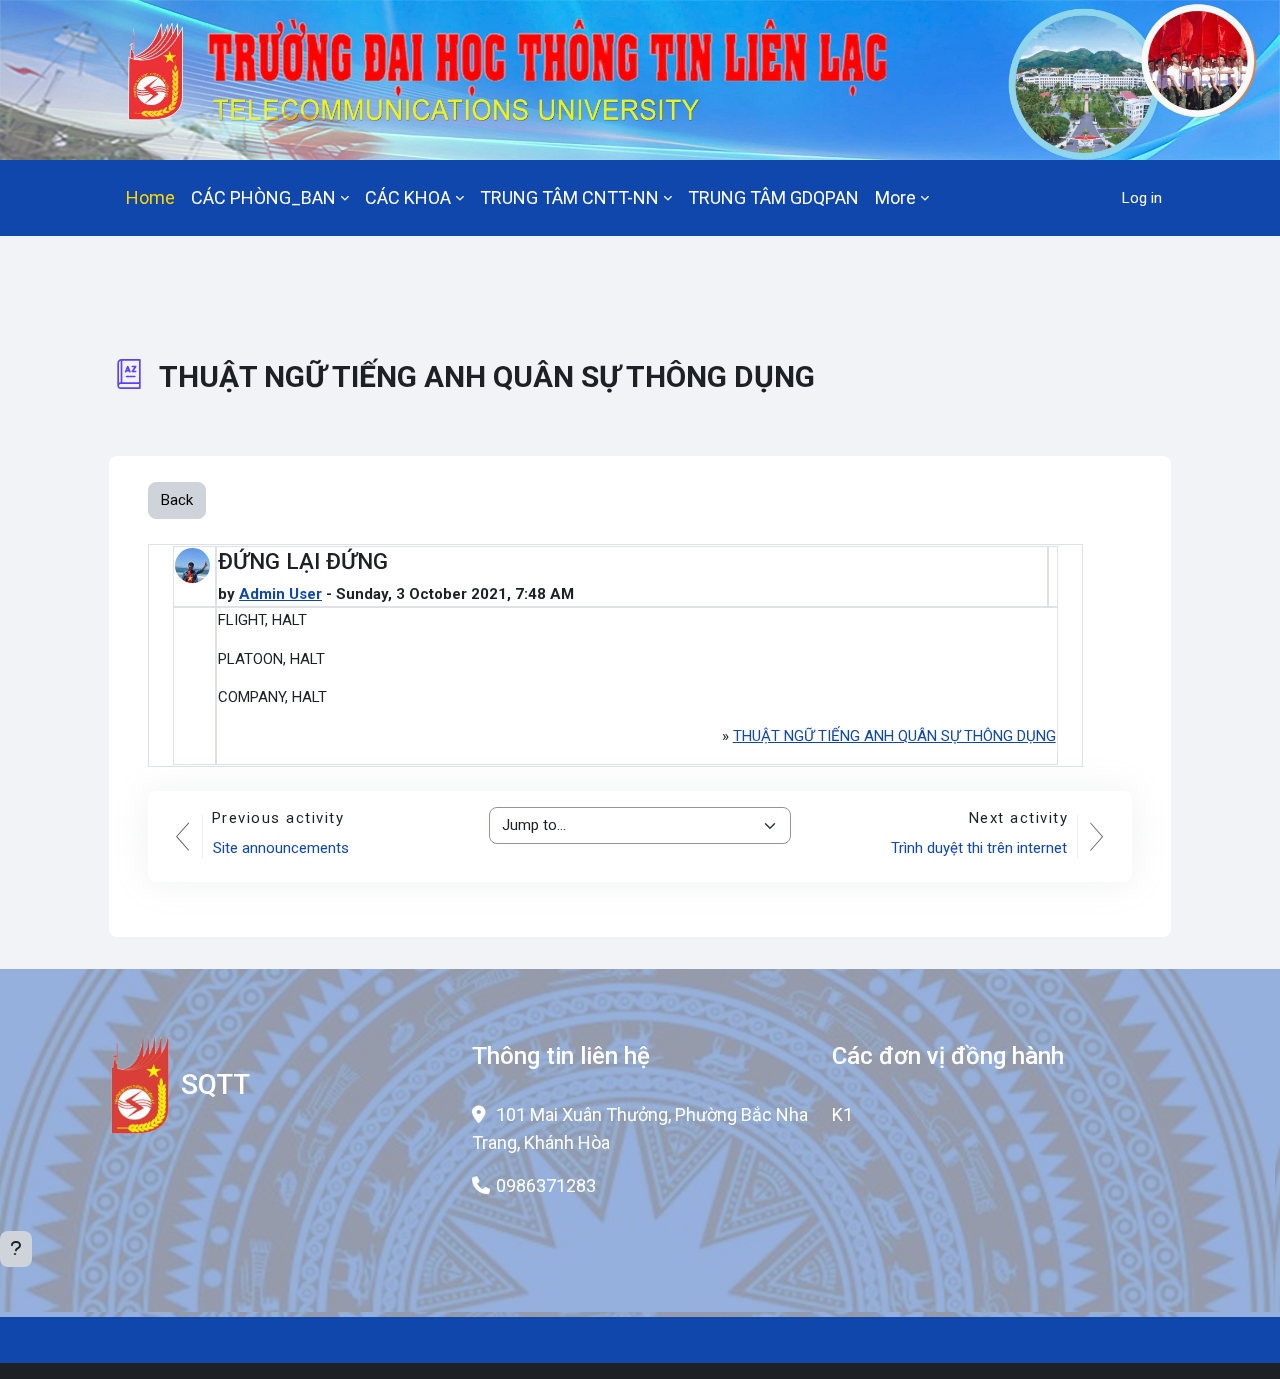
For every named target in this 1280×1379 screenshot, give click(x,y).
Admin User (280, 594)
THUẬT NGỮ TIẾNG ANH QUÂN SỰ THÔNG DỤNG (894, 736)
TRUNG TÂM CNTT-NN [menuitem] (569, 197)
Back (177, 500)
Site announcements (281, 848)
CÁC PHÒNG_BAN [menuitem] (263, 197)
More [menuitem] (895, 197)
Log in (1142, 198)
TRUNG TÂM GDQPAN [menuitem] (773, 197)
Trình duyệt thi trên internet (979, 848)
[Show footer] (16, 1249)
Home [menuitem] (150, 197)
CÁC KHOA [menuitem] (408, 197)
